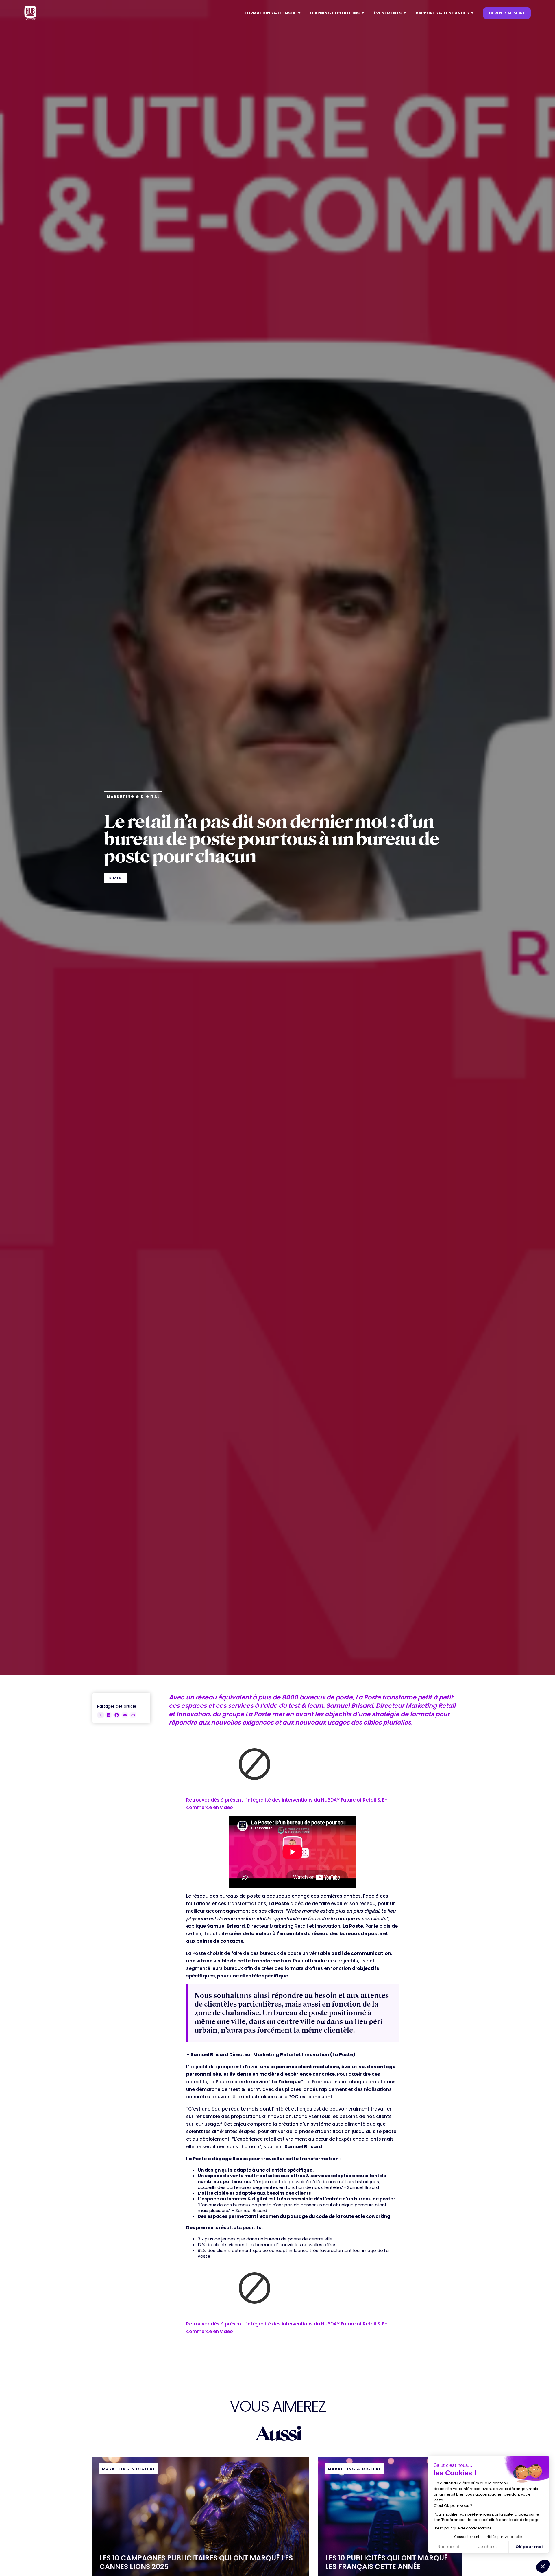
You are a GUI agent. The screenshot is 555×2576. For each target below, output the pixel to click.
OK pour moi (529, 2547)
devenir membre (507, 13)
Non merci (448, 2547)
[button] (273, 13)
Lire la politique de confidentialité (462, 2528)
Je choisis (488, 2547)
